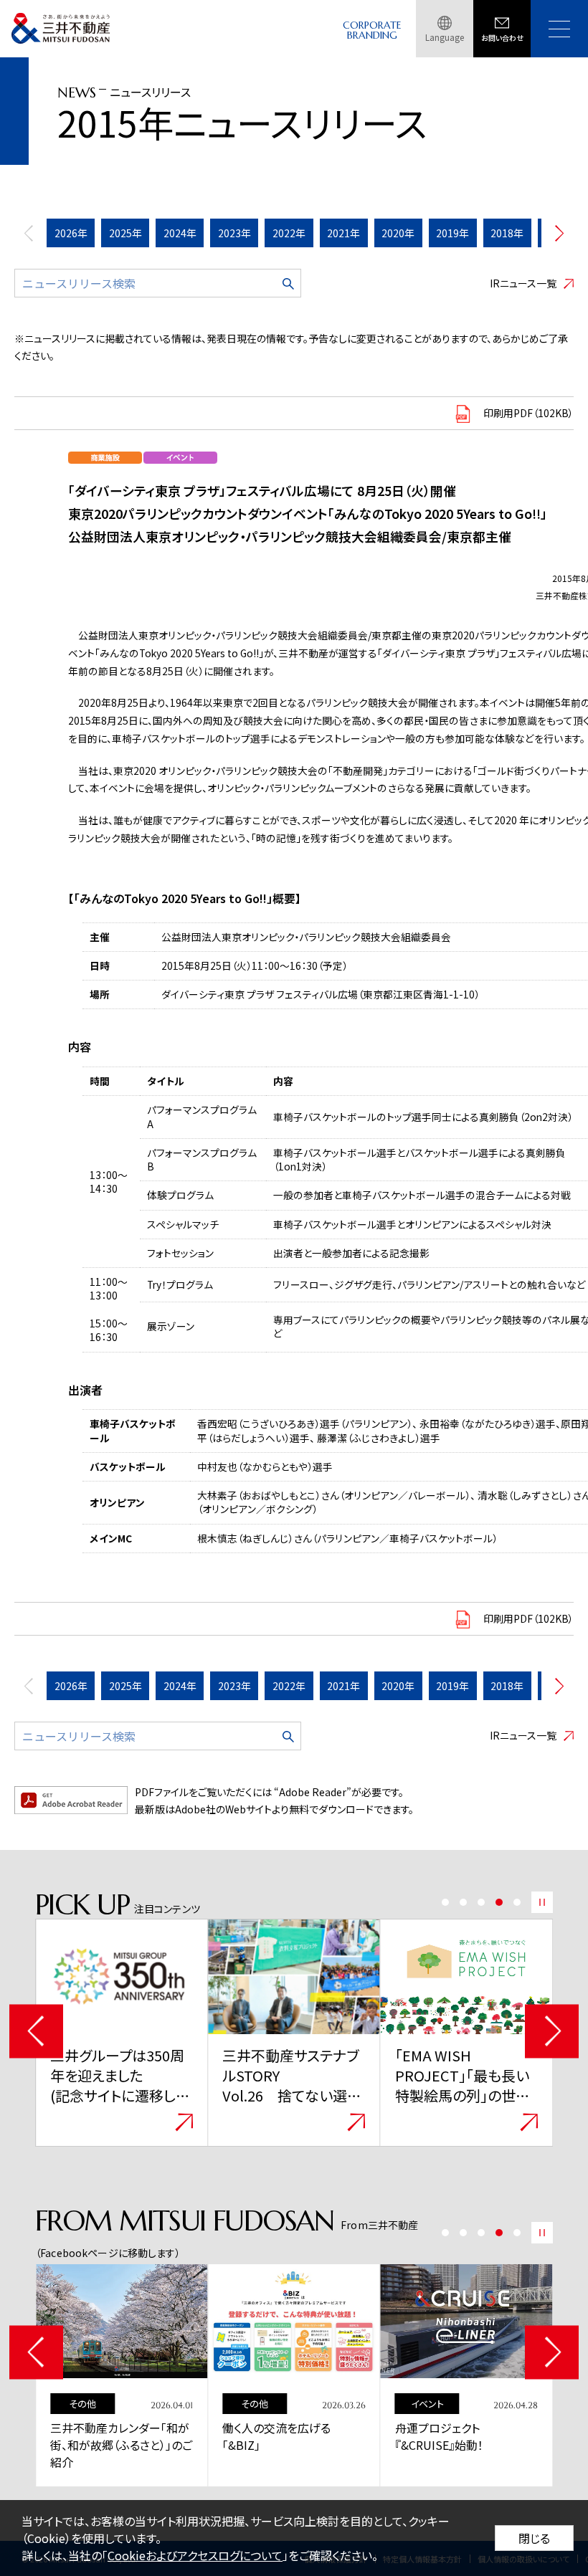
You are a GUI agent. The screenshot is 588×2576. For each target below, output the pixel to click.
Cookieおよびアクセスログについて (195, 2555)
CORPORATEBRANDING (372, 30)
